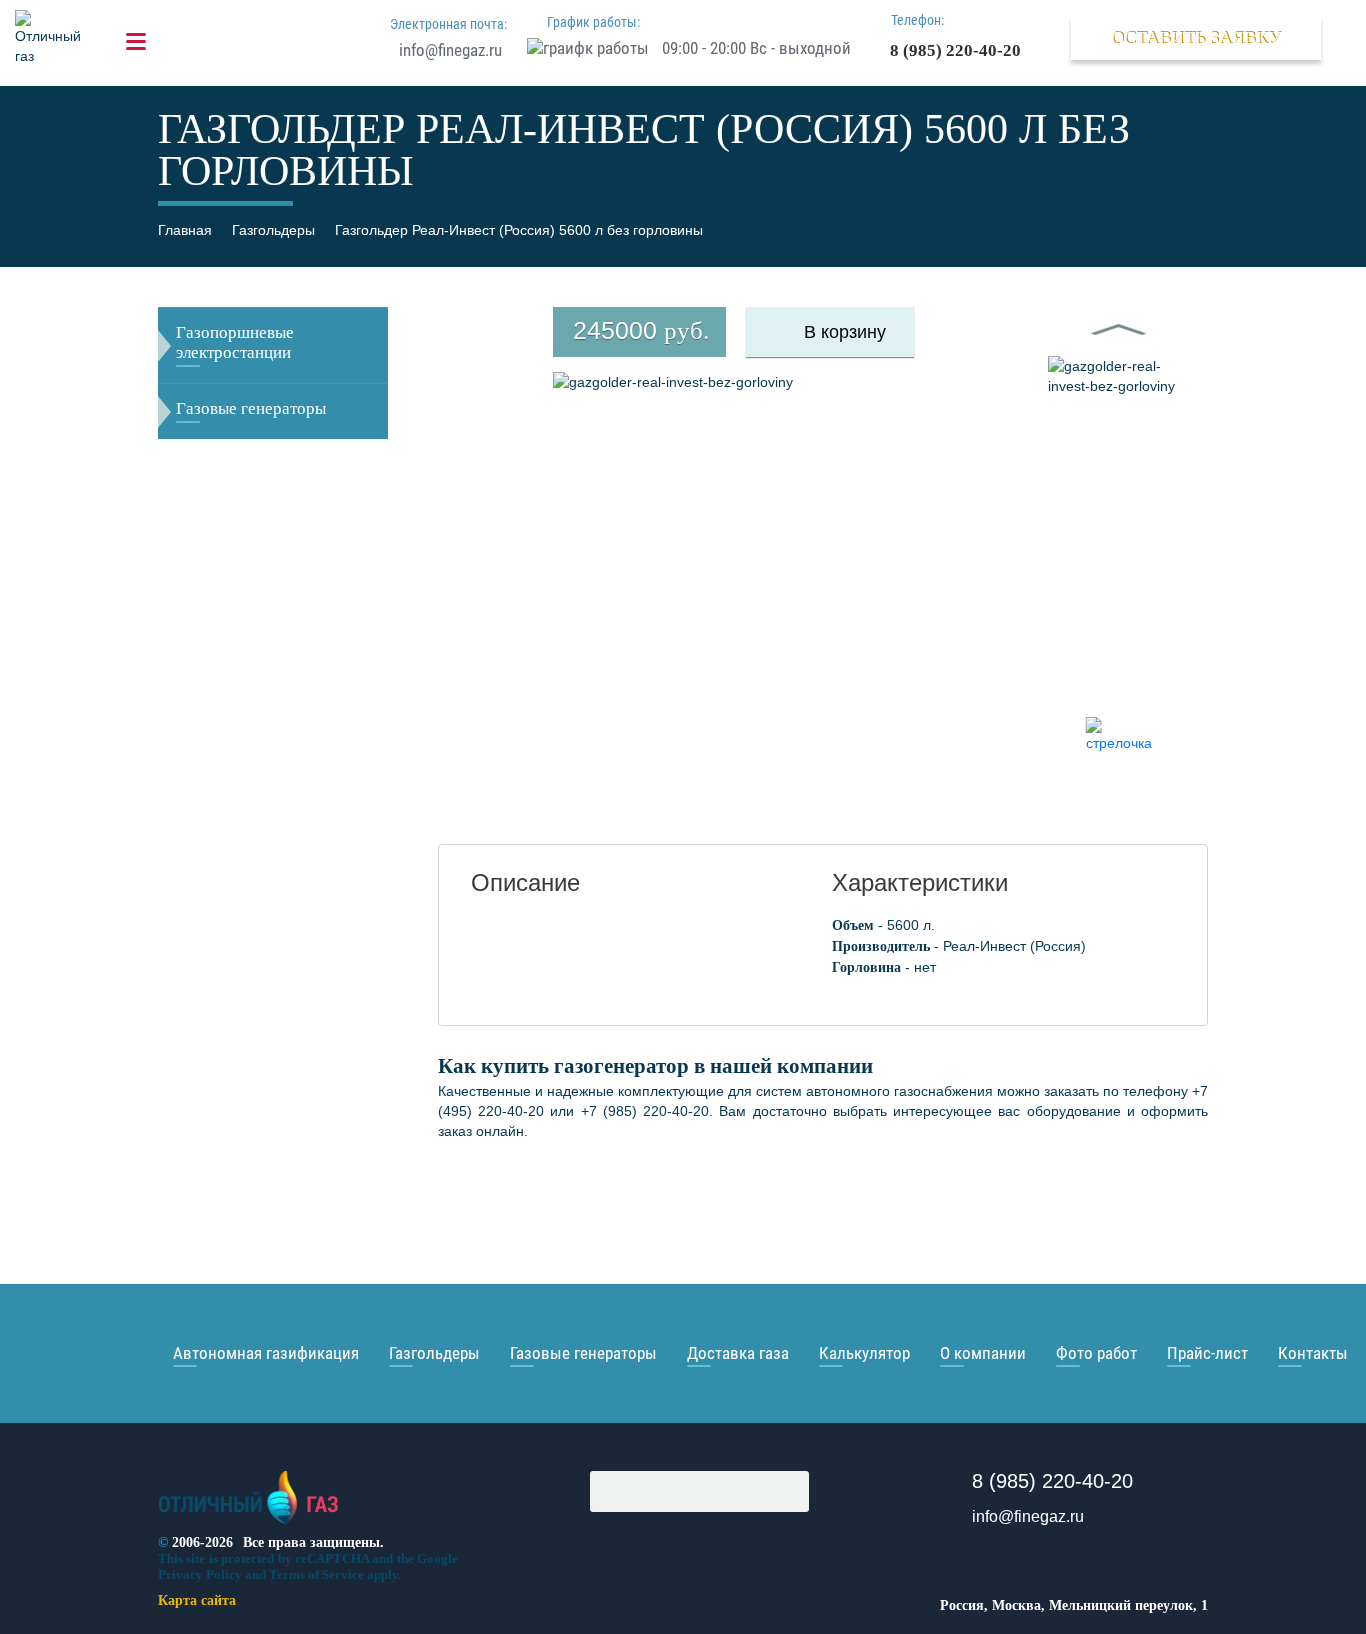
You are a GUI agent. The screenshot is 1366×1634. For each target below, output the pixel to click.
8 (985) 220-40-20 (955, 50)
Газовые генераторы (251, 408)
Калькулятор (864, 1353)
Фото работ (1096, 1353)
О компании (983, 1353)
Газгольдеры (434, 1353)
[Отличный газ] (248, 1525)
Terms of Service (316, 1574)
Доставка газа (738, 1353)
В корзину (845, 332)
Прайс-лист (1207, 1353)
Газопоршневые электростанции (235, 342)
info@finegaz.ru (450, 50)
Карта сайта (197, 1600)
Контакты (1313, 1353)
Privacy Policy (200, 1574)
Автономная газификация (266, 1353)
